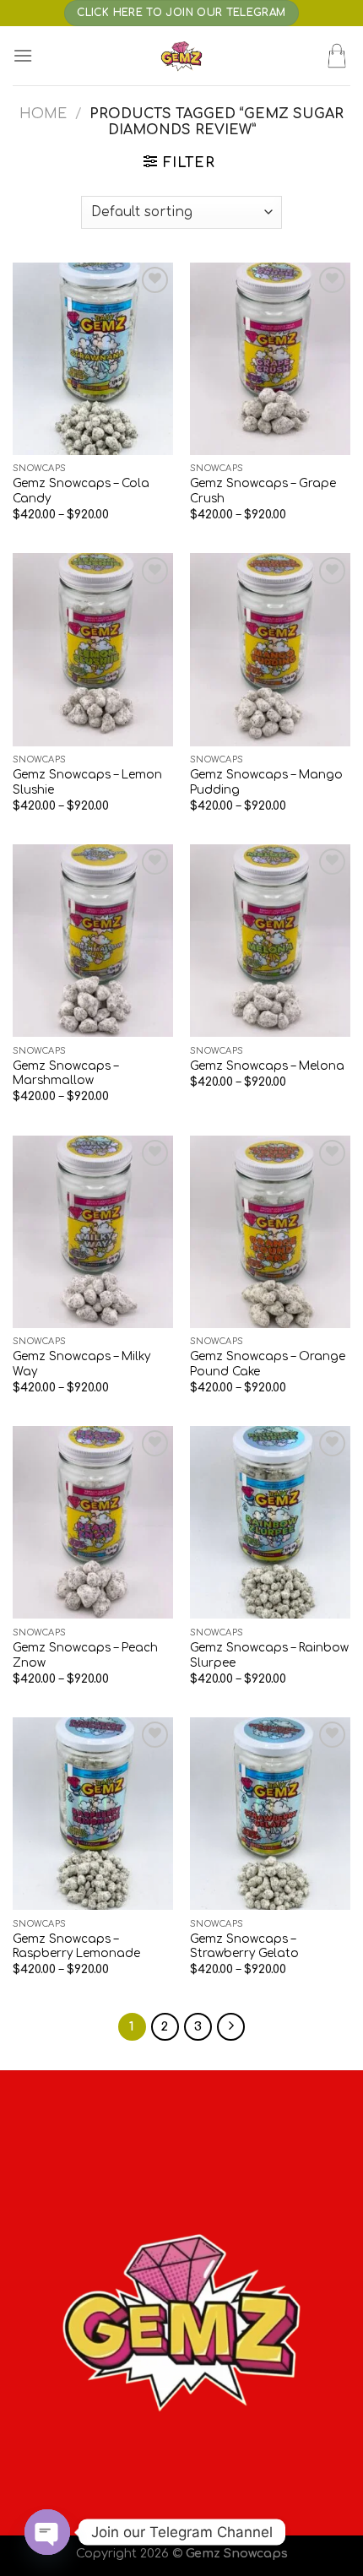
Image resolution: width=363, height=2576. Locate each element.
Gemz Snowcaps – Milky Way (81, 1364)
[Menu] (23, 55)
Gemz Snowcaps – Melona (267, 1066)
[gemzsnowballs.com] (181, 56)
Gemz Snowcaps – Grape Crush (263, 491)
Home (43, 114)
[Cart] (337, 56)
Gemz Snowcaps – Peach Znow (85, 1655)
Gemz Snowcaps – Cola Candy (81, 491)
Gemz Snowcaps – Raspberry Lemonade (76, 1947)
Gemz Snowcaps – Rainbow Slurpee (269, 1655)
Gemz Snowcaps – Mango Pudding (266, 782)
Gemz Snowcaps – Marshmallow (65, 1074)
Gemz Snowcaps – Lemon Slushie (87, 782)
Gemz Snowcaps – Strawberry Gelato (244, 1947)
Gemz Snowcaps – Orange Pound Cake (268, 1364)
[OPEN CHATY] (47, 2532)
